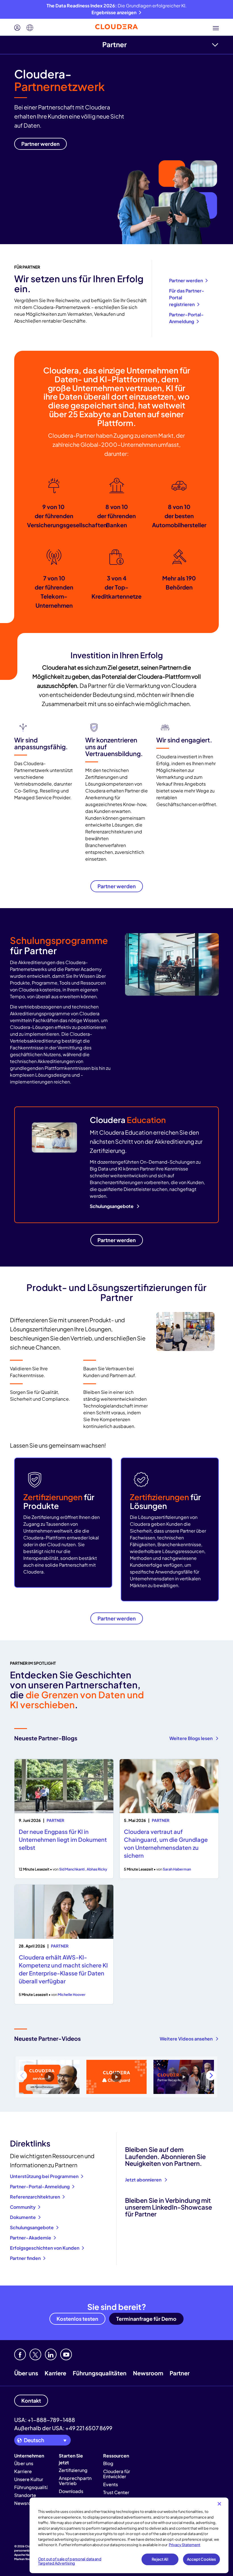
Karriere (55, 2373)
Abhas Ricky (97, 1869)
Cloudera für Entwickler (117, 2474)
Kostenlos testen (77, 2319)
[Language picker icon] (30, 28)
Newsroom (148, 2373)
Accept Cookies (202, 2559)
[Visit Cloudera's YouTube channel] (66, 2354)
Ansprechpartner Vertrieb (77, 2481)
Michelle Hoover (72, 1994)
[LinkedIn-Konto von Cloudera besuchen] (51, 2354)
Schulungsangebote (112, 1206)
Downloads (71, 2491)
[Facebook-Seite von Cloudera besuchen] (20, 2354)
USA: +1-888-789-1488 (45, 2420)
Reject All (160, 2559)
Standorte (25, 2495)
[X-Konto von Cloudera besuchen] (35, 2354)
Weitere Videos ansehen (187, 2039)
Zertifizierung (73, 2470)
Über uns (26, 2373)
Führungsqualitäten (100, 2373)
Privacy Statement (185, 2545)
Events (111, 2484)
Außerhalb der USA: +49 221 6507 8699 (63, 2428)
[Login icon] (17, 28)
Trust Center (116, 2492)
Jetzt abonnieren (144, 2180)
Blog (108, 2463)
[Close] (219, 2504)
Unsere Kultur (29, 2479)
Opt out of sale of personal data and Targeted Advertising (70, 2561)
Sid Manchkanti (72, 1869)
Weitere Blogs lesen (191, 1738)
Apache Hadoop (26, 2555)
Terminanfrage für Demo (146, 2319)
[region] (129, 2535)
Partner (115, 44)
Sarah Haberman (177, 1869)
